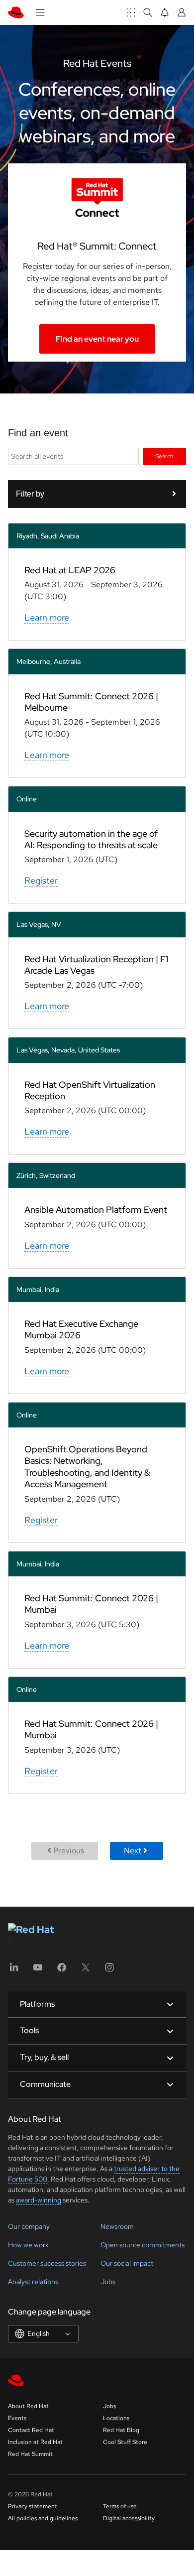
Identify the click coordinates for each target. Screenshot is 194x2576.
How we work (28, 2245)
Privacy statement (33, 2506)
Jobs (108, 2282)
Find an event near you (97, 339)
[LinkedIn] (14, 1971)
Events (17, 2418)
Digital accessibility (129, 2518)
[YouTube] (38, 1971)
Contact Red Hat (31, 2430)
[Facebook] (62, 1971)
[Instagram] (109, 1971)
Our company (29, 2226)
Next (133, 1851)
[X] (86, 1971)
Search (164, 456)
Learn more (47, 617)
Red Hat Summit (30, 2454)
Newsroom (117, 2226)
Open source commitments (143, 2245)
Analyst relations (33, 2282)
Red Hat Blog (121, 2430)
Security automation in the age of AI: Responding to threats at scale (91, 839)
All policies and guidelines (43, 2518)
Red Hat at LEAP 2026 (70, 570)
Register (41, 880)
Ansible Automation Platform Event (96, 1210)
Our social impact (127, 2263)
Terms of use (120, 2506)
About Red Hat (28, 2406)
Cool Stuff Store (125, 2442)
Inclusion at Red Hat (35, 2442)
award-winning (39, 2200)
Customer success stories (47, 2263)
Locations (116, 2418)
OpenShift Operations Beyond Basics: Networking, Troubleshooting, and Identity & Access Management (87, 1467)
